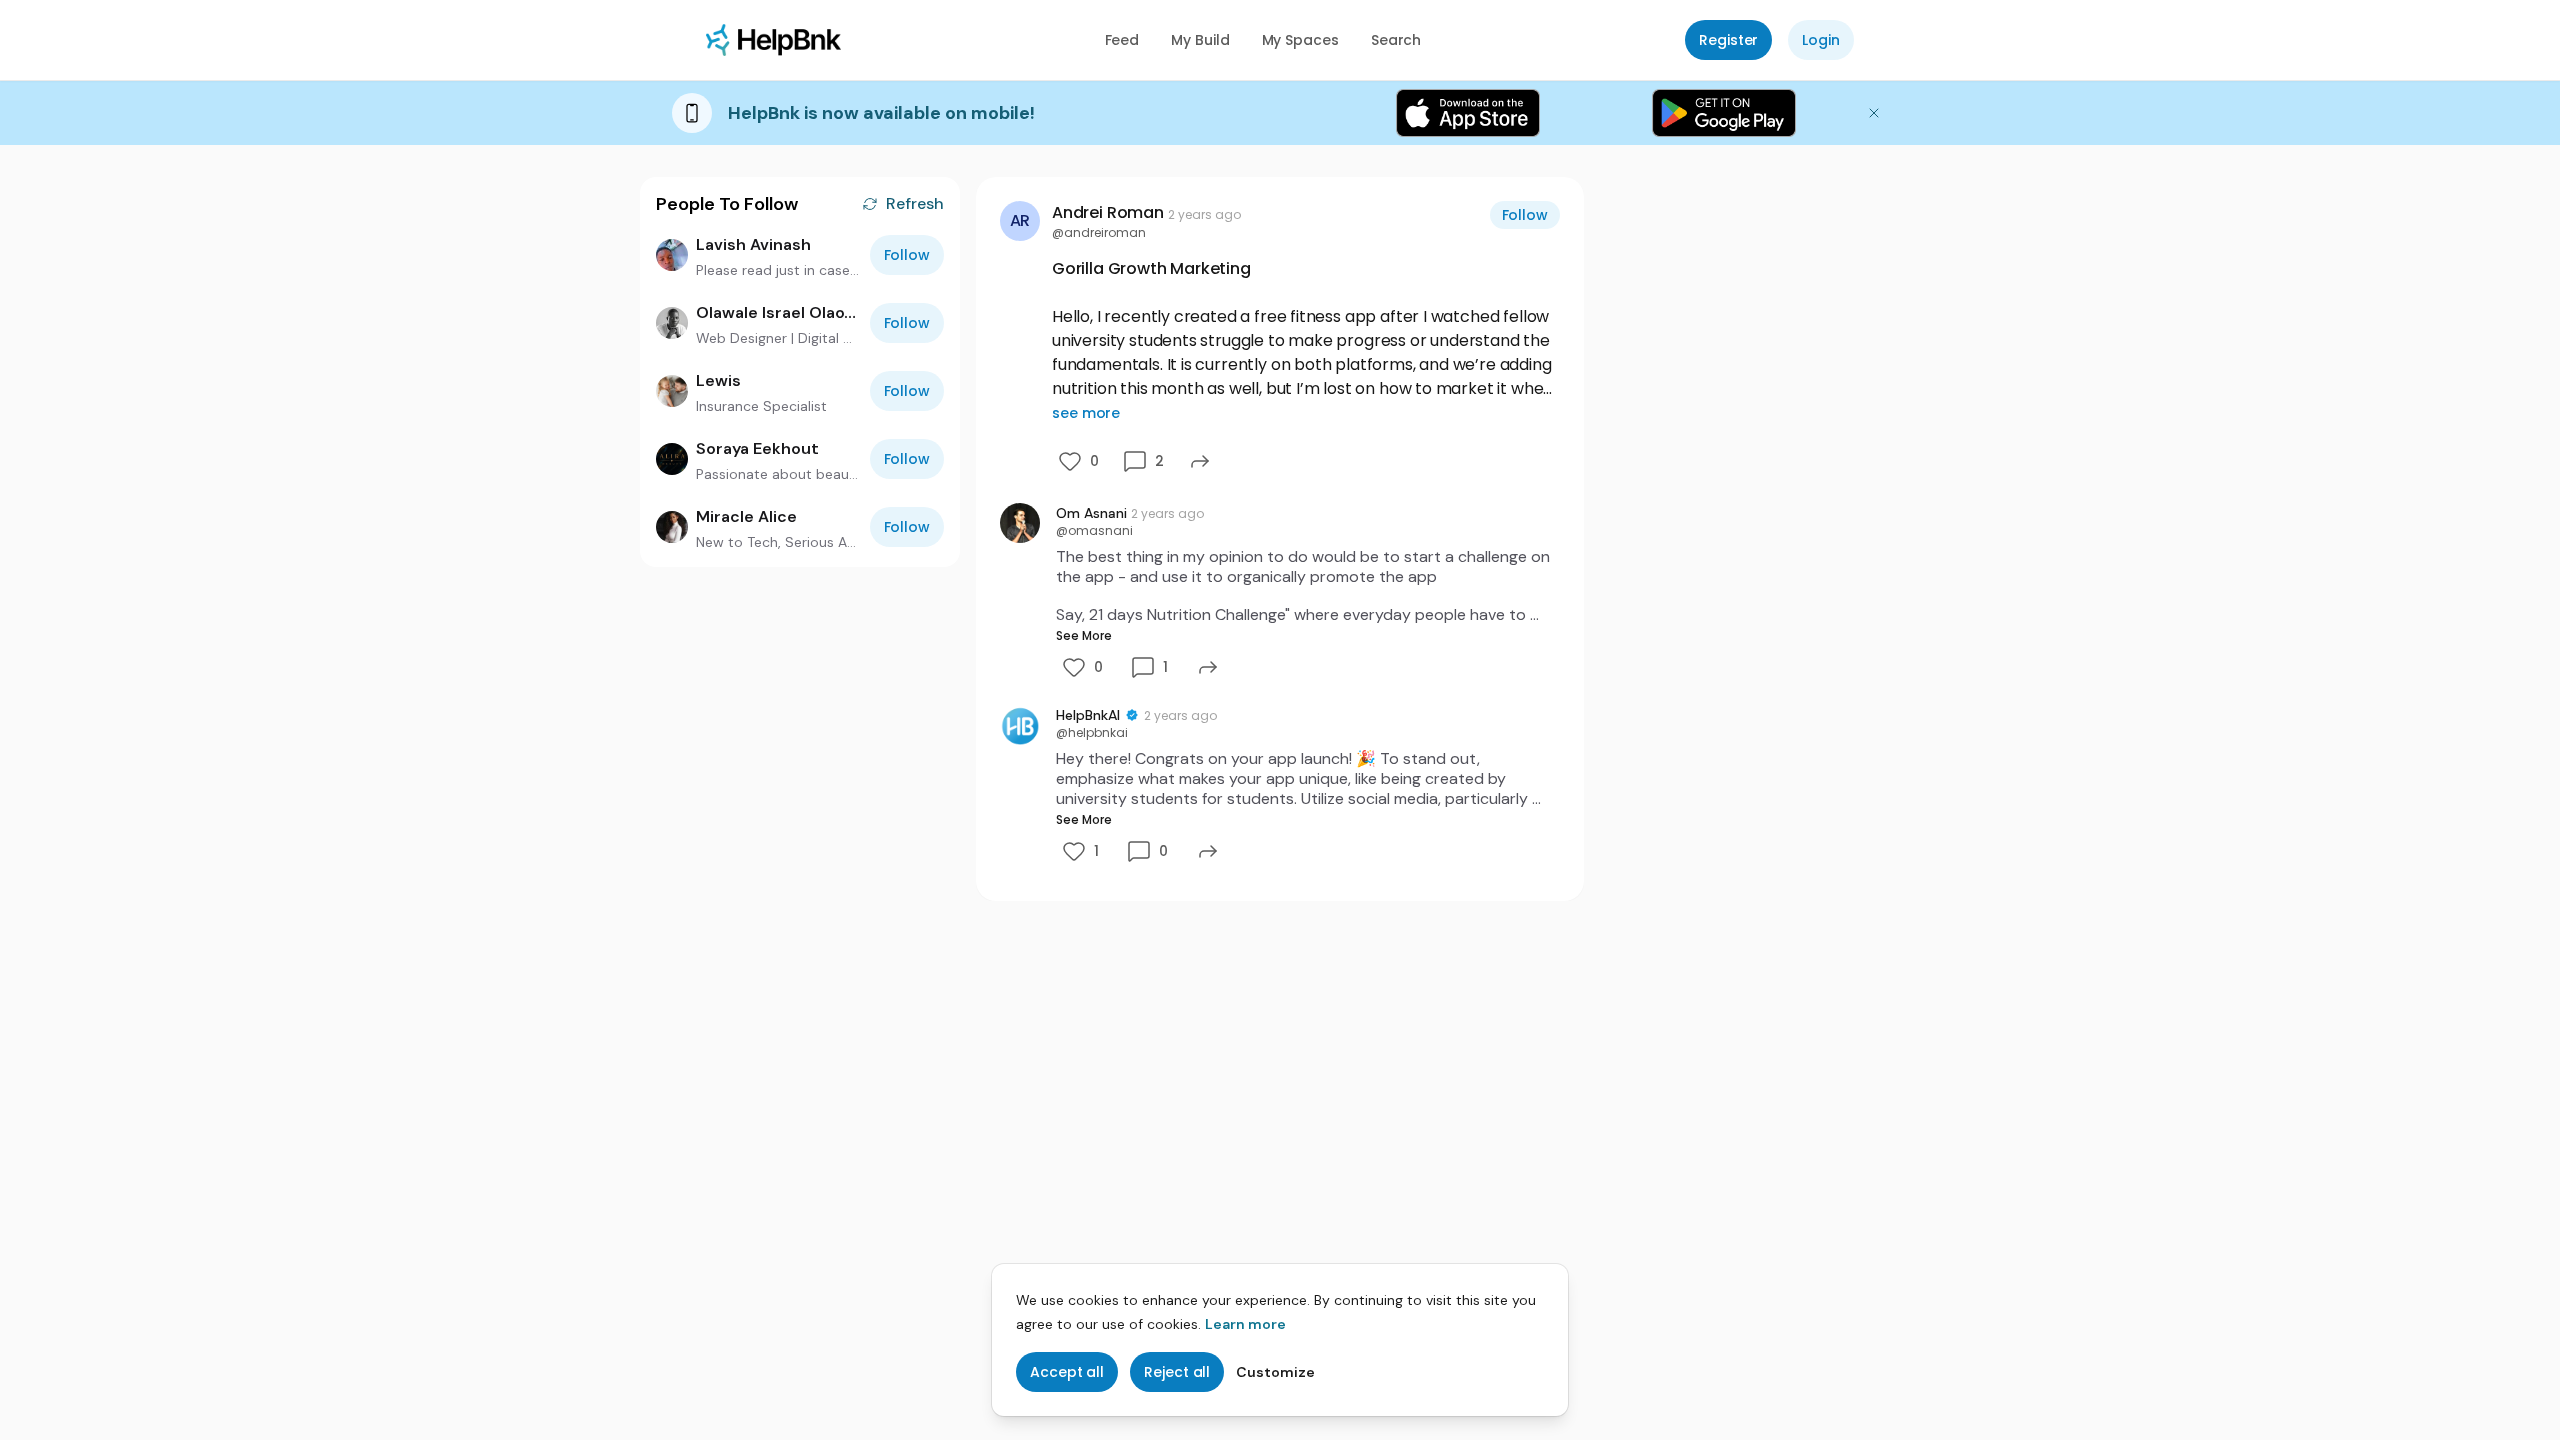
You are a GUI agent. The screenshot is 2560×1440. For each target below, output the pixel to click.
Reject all (1177, 1372)
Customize (1275, 1372)
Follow (907, 255)
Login (1821, 40)
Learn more (1245, 1324)
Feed (1122, 40)
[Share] (1200, 461)
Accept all (1067, 1372)
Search (1396, 40)
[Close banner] (1874, 113)
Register (1728, 40)
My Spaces (1300, 40)
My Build (1200, 40)
